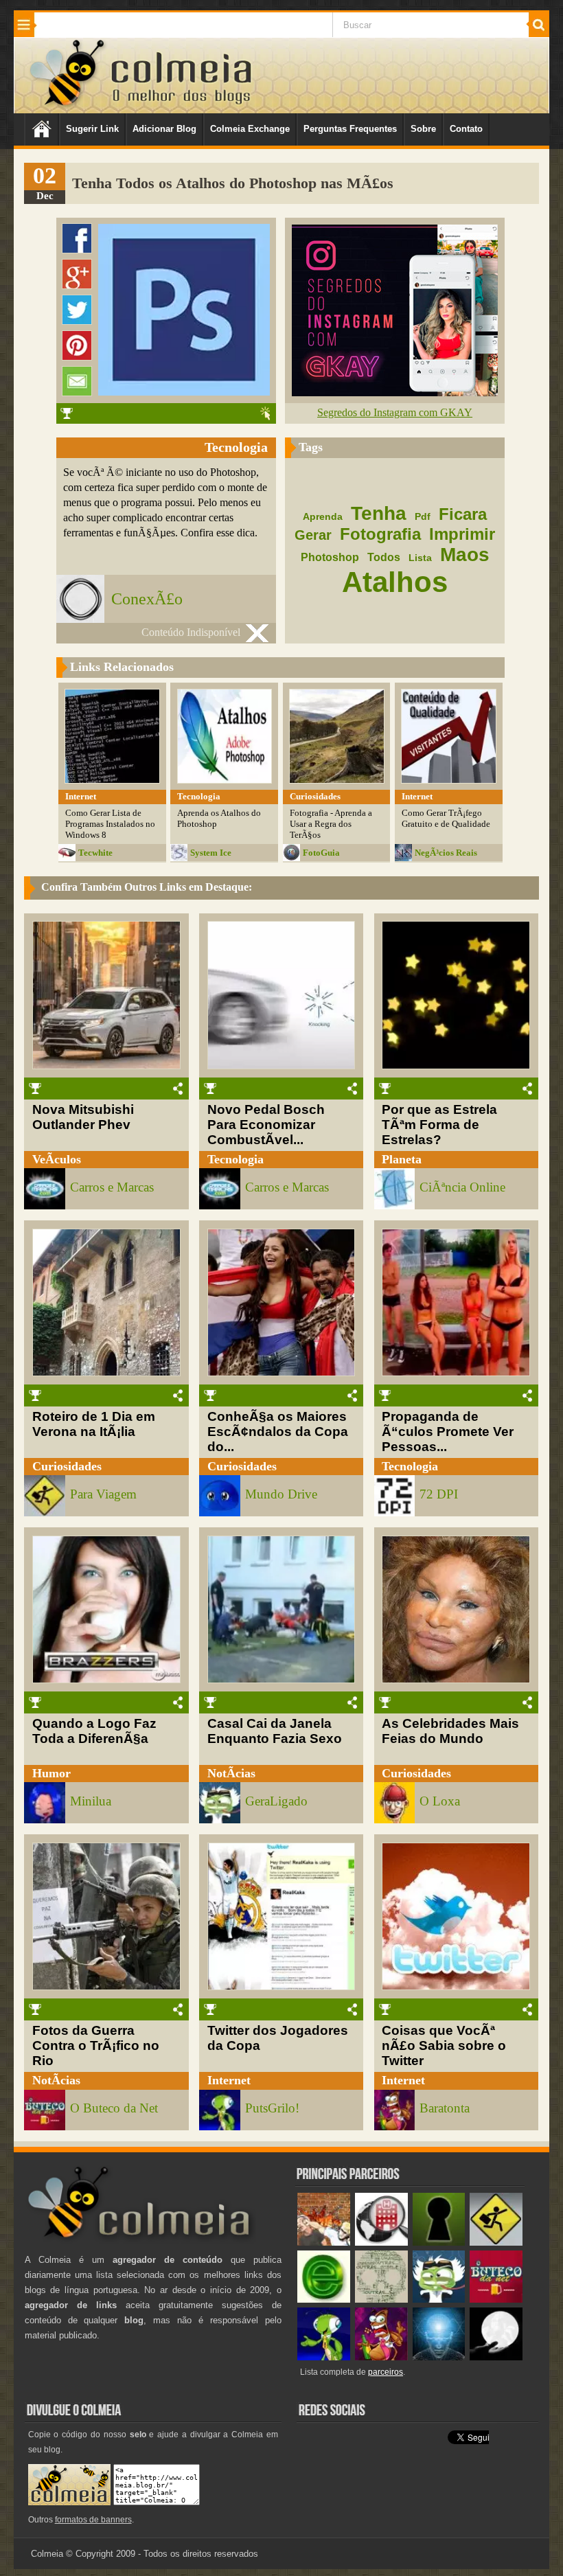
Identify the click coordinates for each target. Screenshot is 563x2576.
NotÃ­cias (231, 1773)
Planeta (402, 1159)
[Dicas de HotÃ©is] (381, 2243)
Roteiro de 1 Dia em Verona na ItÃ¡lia (94, 1424)
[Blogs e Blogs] (324, 2300)
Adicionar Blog (164, 129)
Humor (51, 1773)
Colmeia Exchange (250, 129)
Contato (466, 129)
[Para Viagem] (496, 2243)
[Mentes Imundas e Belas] (496, 2357)
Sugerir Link (92, 129)
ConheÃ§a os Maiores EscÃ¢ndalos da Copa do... (278, 1432)
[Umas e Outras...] (381, 2300)
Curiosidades (67, 1466)
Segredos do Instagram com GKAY (395, 412)
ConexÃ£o (147, 599)
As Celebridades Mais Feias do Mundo (450, 1731)
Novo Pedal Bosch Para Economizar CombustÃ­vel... (266, 1125)
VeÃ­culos (57, 1159)
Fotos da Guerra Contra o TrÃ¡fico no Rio (96, 2045)
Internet (229, 2080)
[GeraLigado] (439, 2300)
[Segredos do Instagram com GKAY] (395, 392)
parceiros (386, 2372)
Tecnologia (235, 1159)
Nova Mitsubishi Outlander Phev (83, 1117)
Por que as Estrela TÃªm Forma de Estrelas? (439, 1125)
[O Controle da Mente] (439, 2357)
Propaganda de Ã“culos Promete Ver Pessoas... (448, 1432)
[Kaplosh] (324, 2243)
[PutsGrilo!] (324, 2357)
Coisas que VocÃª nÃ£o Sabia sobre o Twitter (444, 2045)
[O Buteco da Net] (496, 2300)
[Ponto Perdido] (439, 2243)
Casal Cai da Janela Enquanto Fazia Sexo (275, 1731)
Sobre (423, 129)
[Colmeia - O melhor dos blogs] (68, 105)
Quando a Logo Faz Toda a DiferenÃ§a (94, 1731)
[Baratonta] (381, 2357)
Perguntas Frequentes (350, 129)
